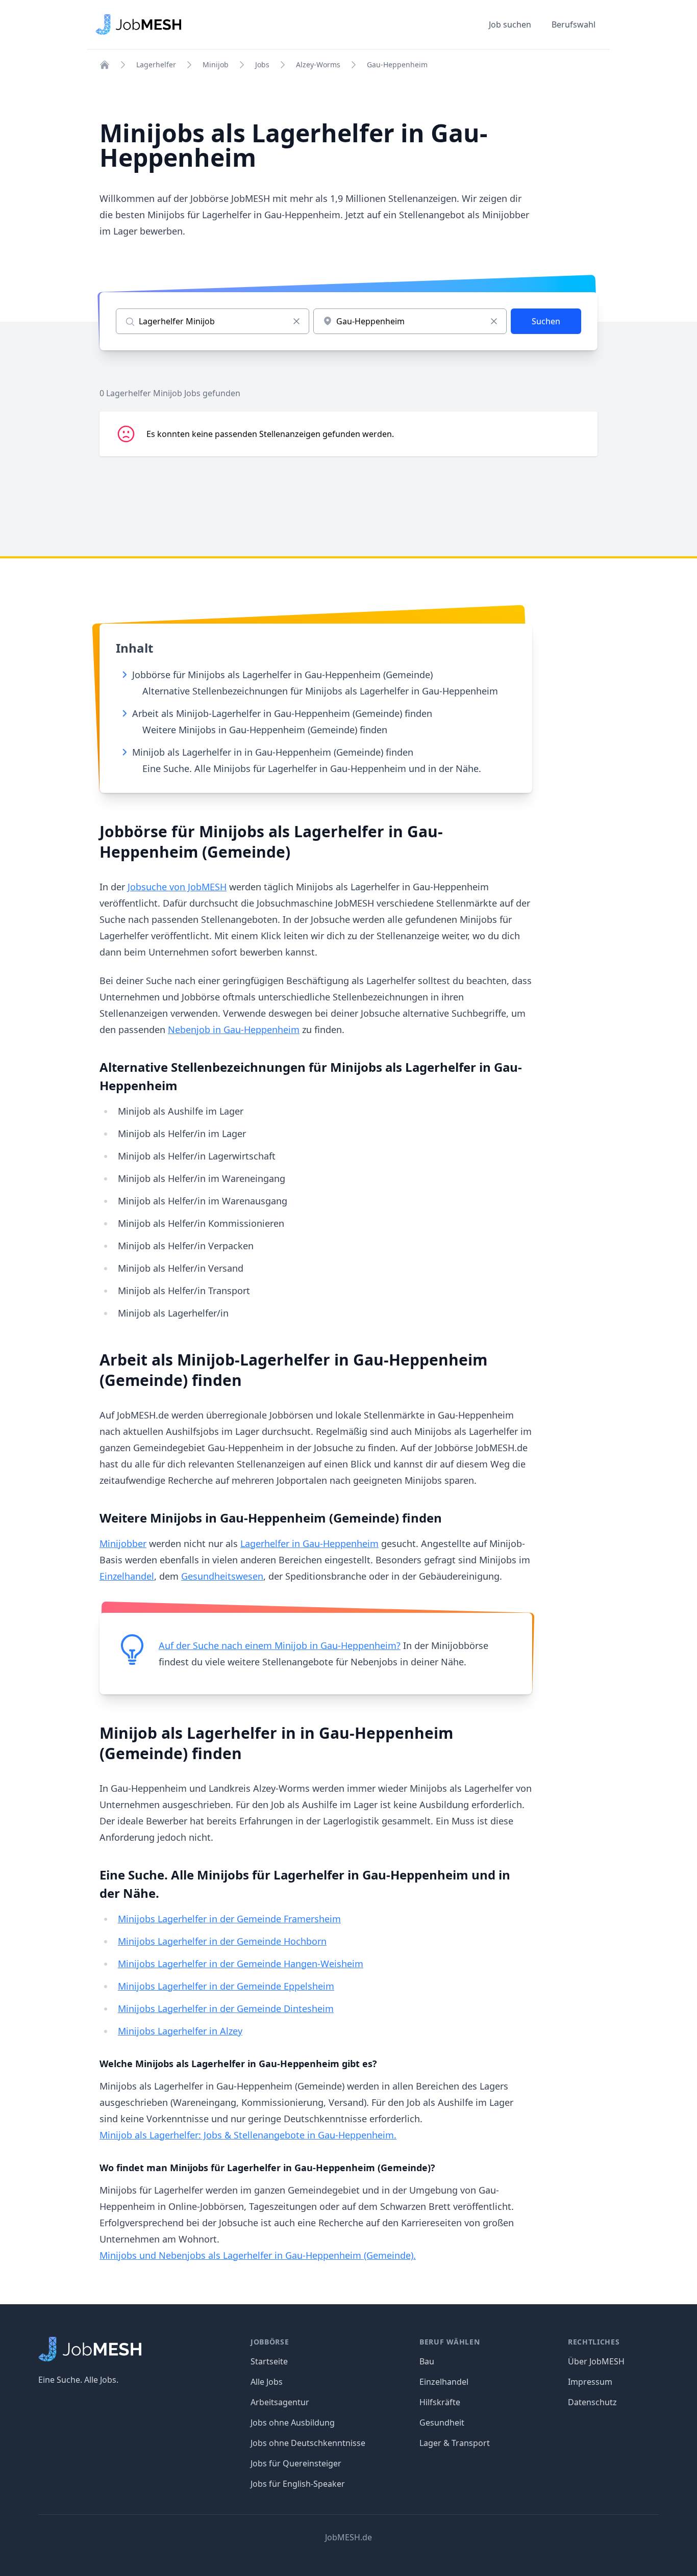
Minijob (216, 65)
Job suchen (510, 24)
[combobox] (410, 321)
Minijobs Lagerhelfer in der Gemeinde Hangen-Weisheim (241, 1964)
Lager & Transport (455, 2443)
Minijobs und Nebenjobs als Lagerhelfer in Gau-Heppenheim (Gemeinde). (258, 2255)
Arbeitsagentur (280, 2402)
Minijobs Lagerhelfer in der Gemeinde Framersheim (229, 1919)
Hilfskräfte (440, 2402)
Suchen (546, 321)
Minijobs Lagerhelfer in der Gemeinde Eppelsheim (226, 1986)
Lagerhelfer (156, 65)
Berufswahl (574, 24)
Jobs (262, 65)
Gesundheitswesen (222, 1576)
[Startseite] (105, 65)
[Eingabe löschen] (296, 321)
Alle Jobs (267, 2382)
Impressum (590, 2382)
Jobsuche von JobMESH (177, 887)
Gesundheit (442, 2423)
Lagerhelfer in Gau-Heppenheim (309, 1543)
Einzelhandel (127, 1576)
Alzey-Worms (318, 65)
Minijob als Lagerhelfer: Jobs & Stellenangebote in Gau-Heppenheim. (248, 2135)
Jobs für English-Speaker (298, 2484)
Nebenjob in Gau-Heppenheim (234, 1029)
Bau (427, 2361)
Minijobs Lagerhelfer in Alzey (180, 2031)
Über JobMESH (596, 2361)
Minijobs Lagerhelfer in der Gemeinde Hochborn (222, 1941)
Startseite (269, 2361)
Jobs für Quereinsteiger (296, 2463)
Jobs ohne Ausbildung (293, 2423)
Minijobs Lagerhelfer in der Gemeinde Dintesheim (226, 2008)
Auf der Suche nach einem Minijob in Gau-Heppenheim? (280, 1645)
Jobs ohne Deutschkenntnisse (308, 2443)
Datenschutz (592, 2402)
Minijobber (123, 1543)
